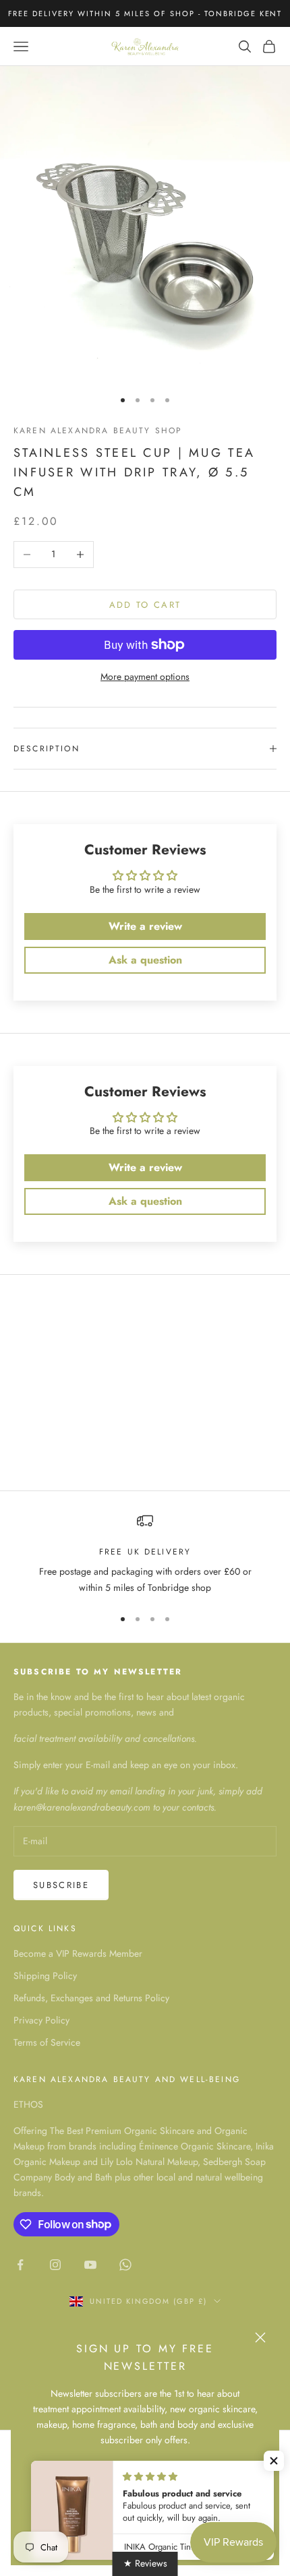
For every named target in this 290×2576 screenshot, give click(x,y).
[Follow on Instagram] (55, 2265)
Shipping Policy (45, 1976)
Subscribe (61, 1885)
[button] (274, 2461)
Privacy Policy (41, 2020)
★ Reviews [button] (145, 2563)
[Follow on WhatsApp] (125, 2265)
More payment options (145, 677)
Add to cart (145, 605)
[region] (145, 1554)
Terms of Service (47, 2042)
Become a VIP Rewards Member (78, 1953)
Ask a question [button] (145, 960)
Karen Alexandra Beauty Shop (98, 431)
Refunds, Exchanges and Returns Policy (91, 1998)
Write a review (145, 926)
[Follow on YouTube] (90, 2265)
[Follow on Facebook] (20, 2265)
